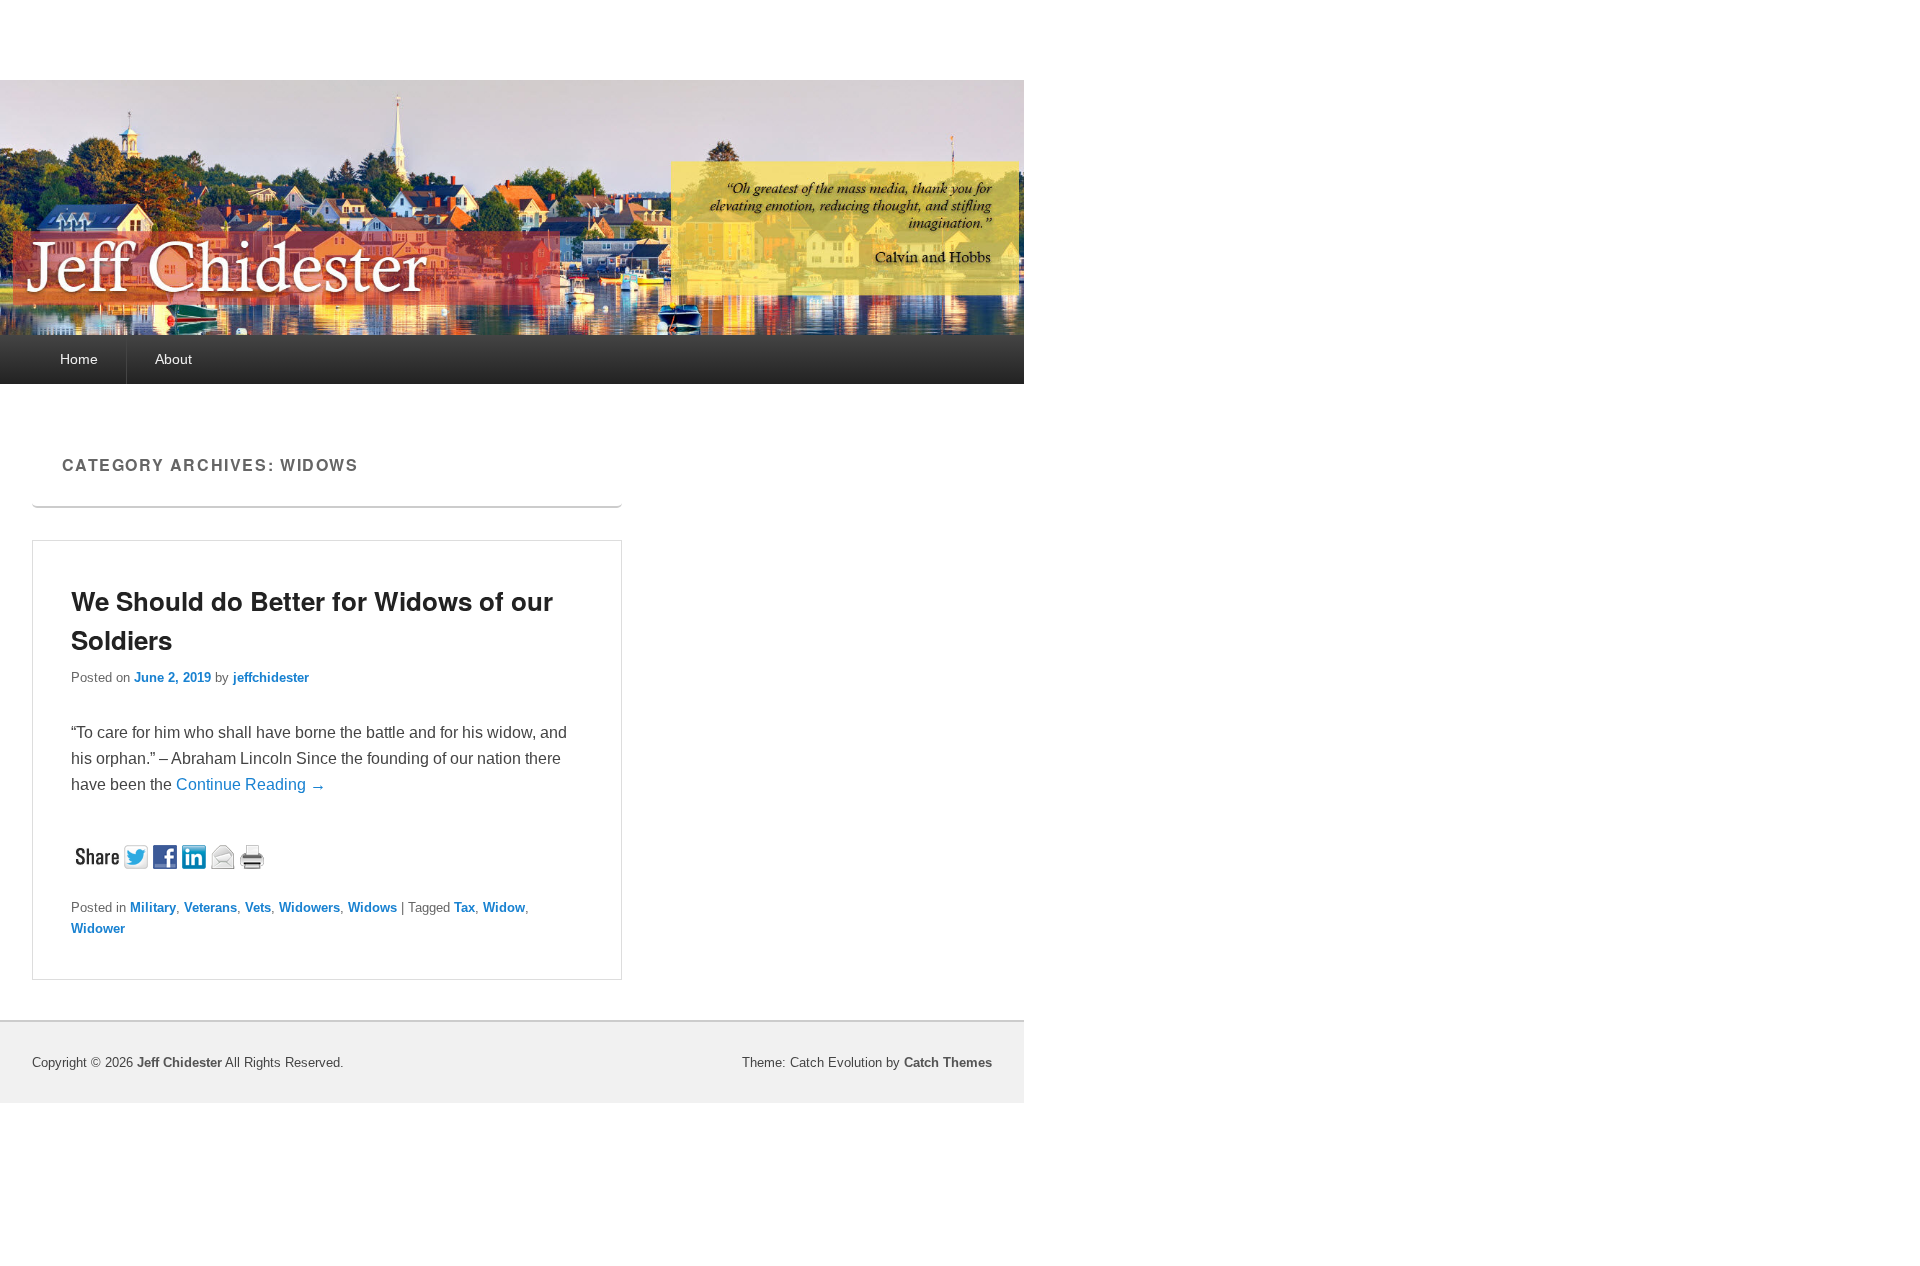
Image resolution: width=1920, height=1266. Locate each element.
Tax (464, 907)
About (173, 359)
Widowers (309, 907)
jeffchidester (271, 677)
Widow (504, 907)
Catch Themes (948, 1062)
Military (153, 907)
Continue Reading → (251, 784)
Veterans (210, 907)
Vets (258, 907)
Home (79, 359)
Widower (98, 928)
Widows (372, 907)
